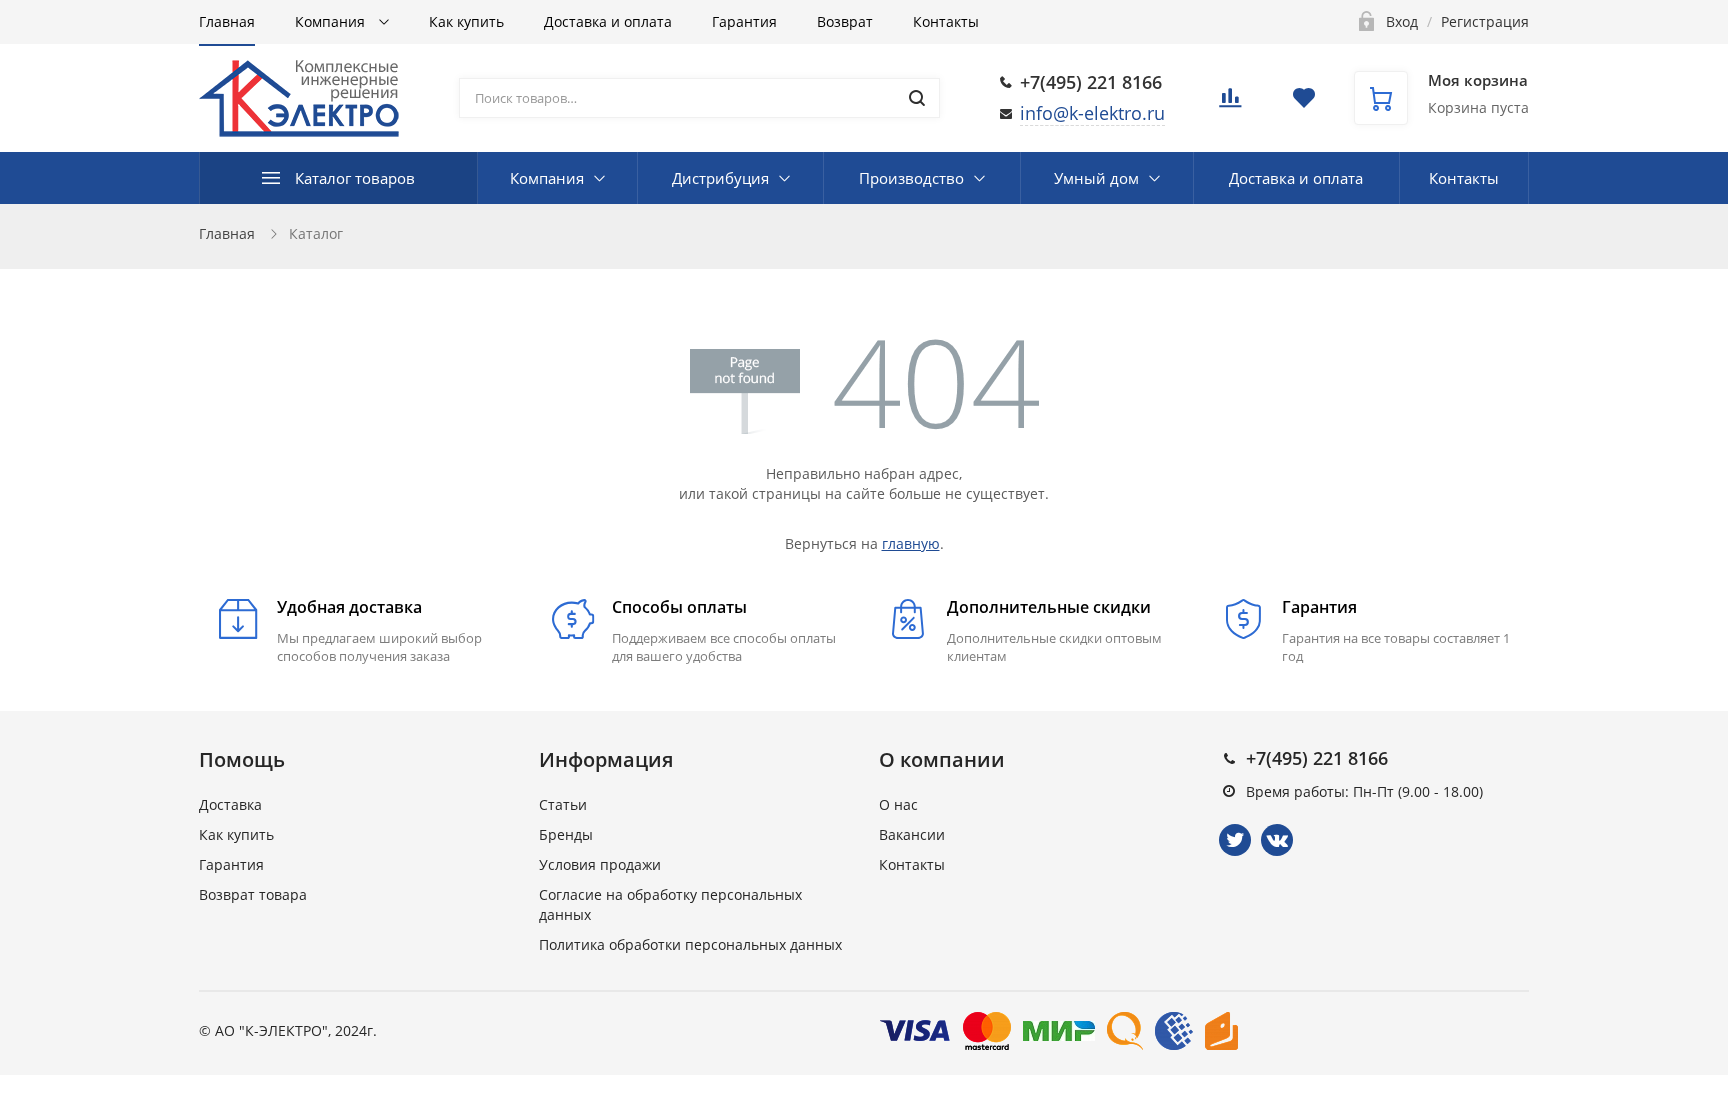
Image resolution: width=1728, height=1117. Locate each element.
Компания (332, 21)
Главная (227, 21)
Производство (911, 178)
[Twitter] (1235, 840)
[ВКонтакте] (1277, 840)
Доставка (230, 804)
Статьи (563, 804)
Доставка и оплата (608, 21)
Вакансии (912, 834)
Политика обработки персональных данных (690, 944)
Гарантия (744, 21)
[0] (1230, 103)
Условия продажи (600, 864)
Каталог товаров (355, 178)
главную (911, 543)
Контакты (946, 21)
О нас (898, 804)
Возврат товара (253, 894)
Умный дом (1096, 178)
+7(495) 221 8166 (1091, 82)
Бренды (566, 834)
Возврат (845, 21)
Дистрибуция (720, 178)
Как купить (466, 21)
